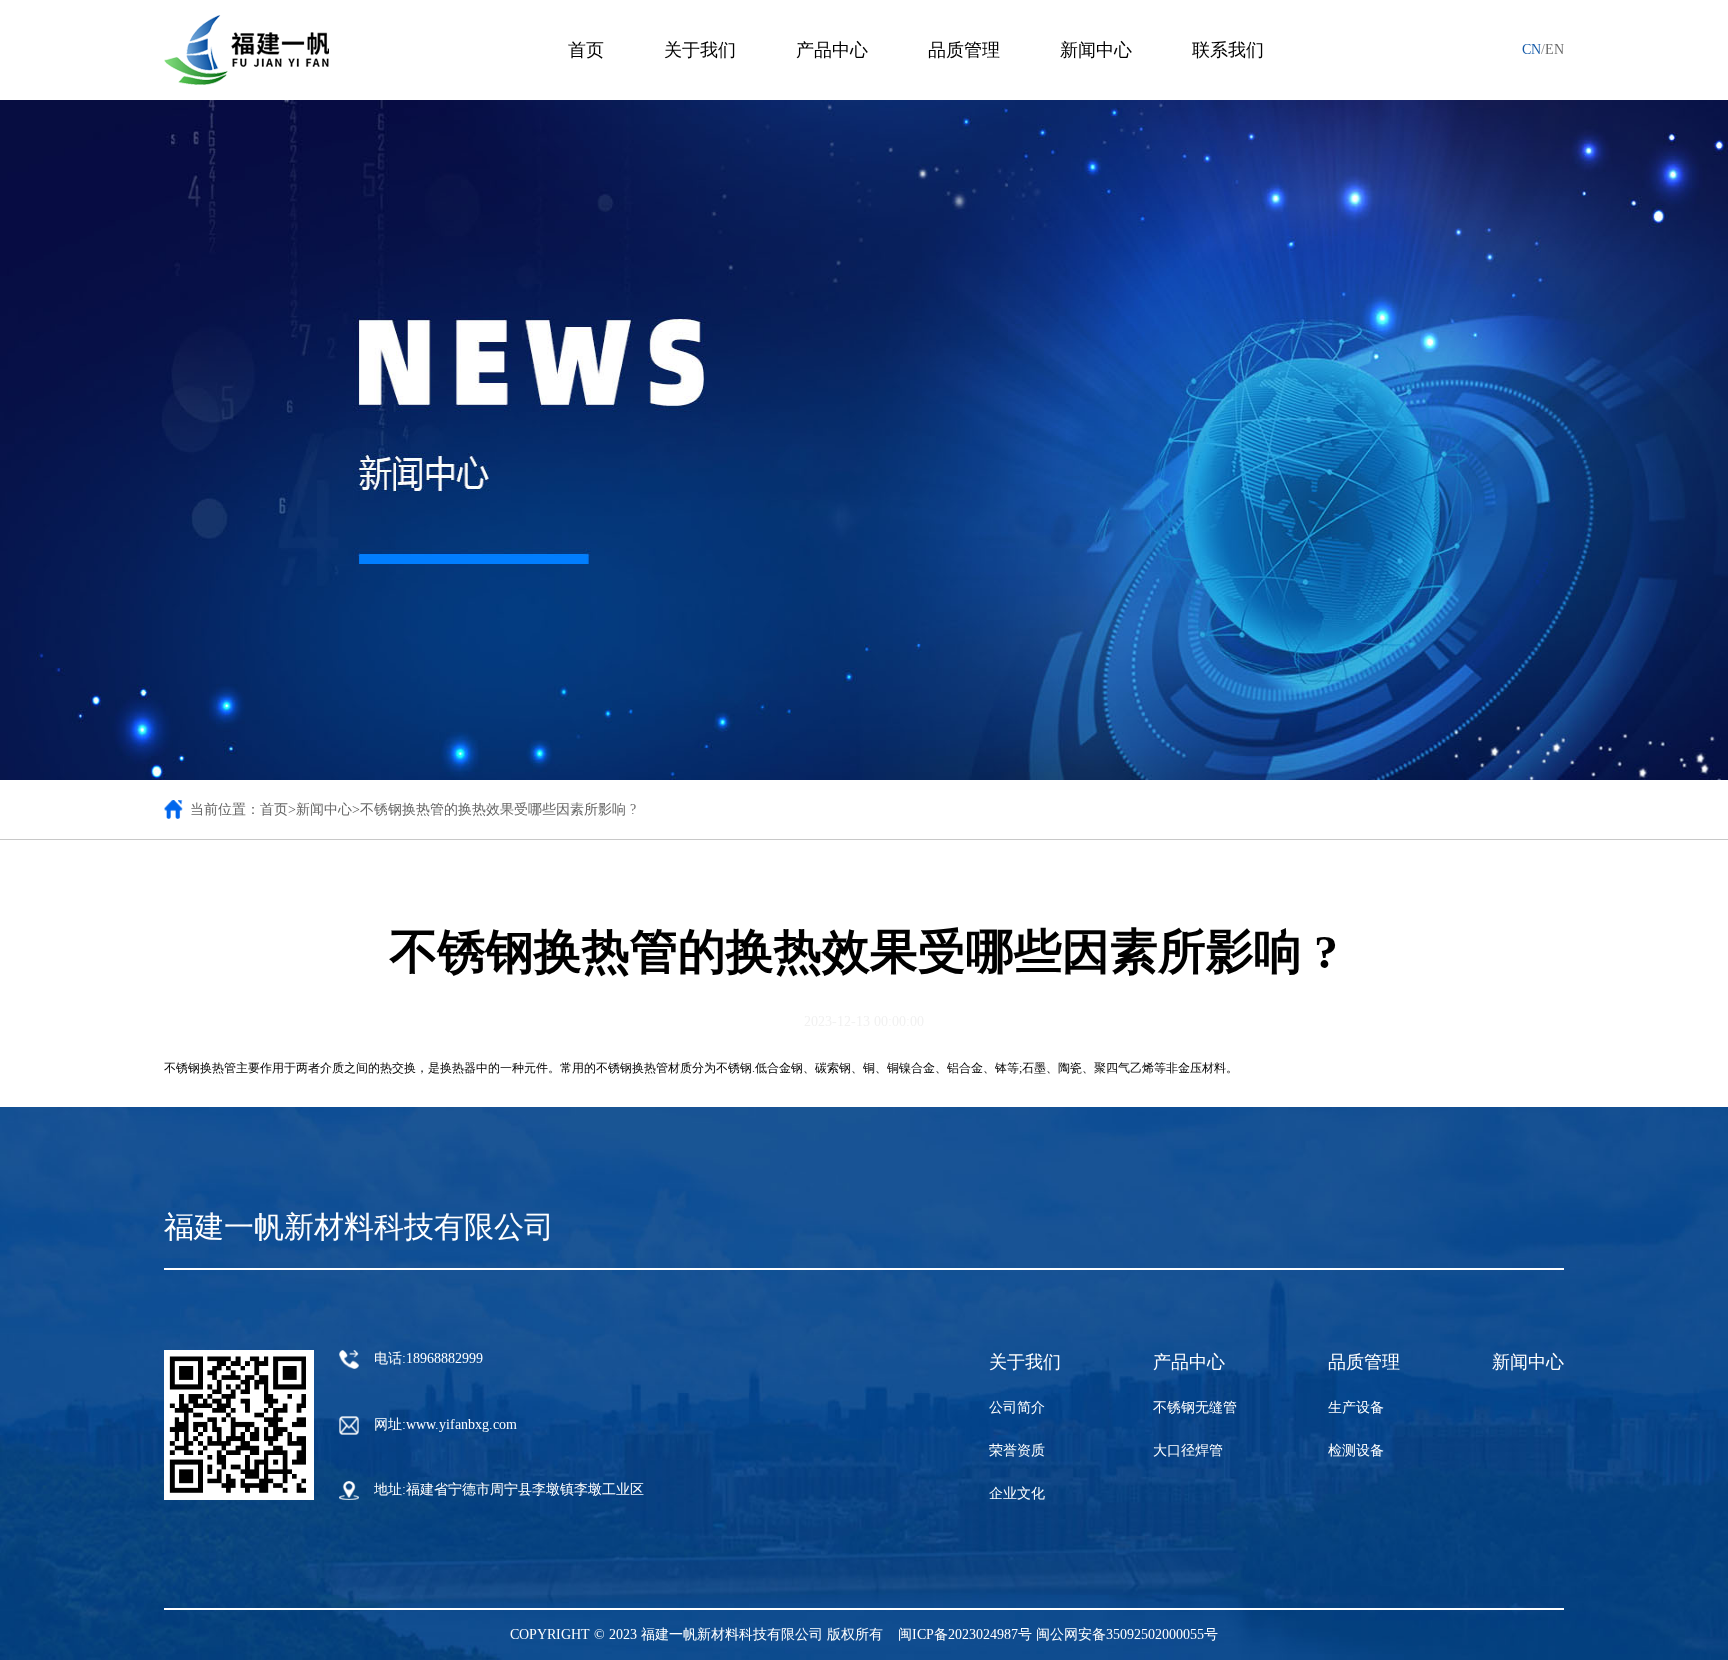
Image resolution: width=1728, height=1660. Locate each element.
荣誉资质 (1017, 1450)
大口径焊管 (1188, 1450)
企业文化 (1017, 1493)
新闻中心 (1528, 1362)
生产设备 (1356, 1407)
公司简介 (1017, 1407)
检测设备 (1356, 1450)
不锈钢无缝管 (1195, 1407)
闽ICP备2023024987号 (965, 1634)
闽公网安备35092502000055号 (1127, 1634)
